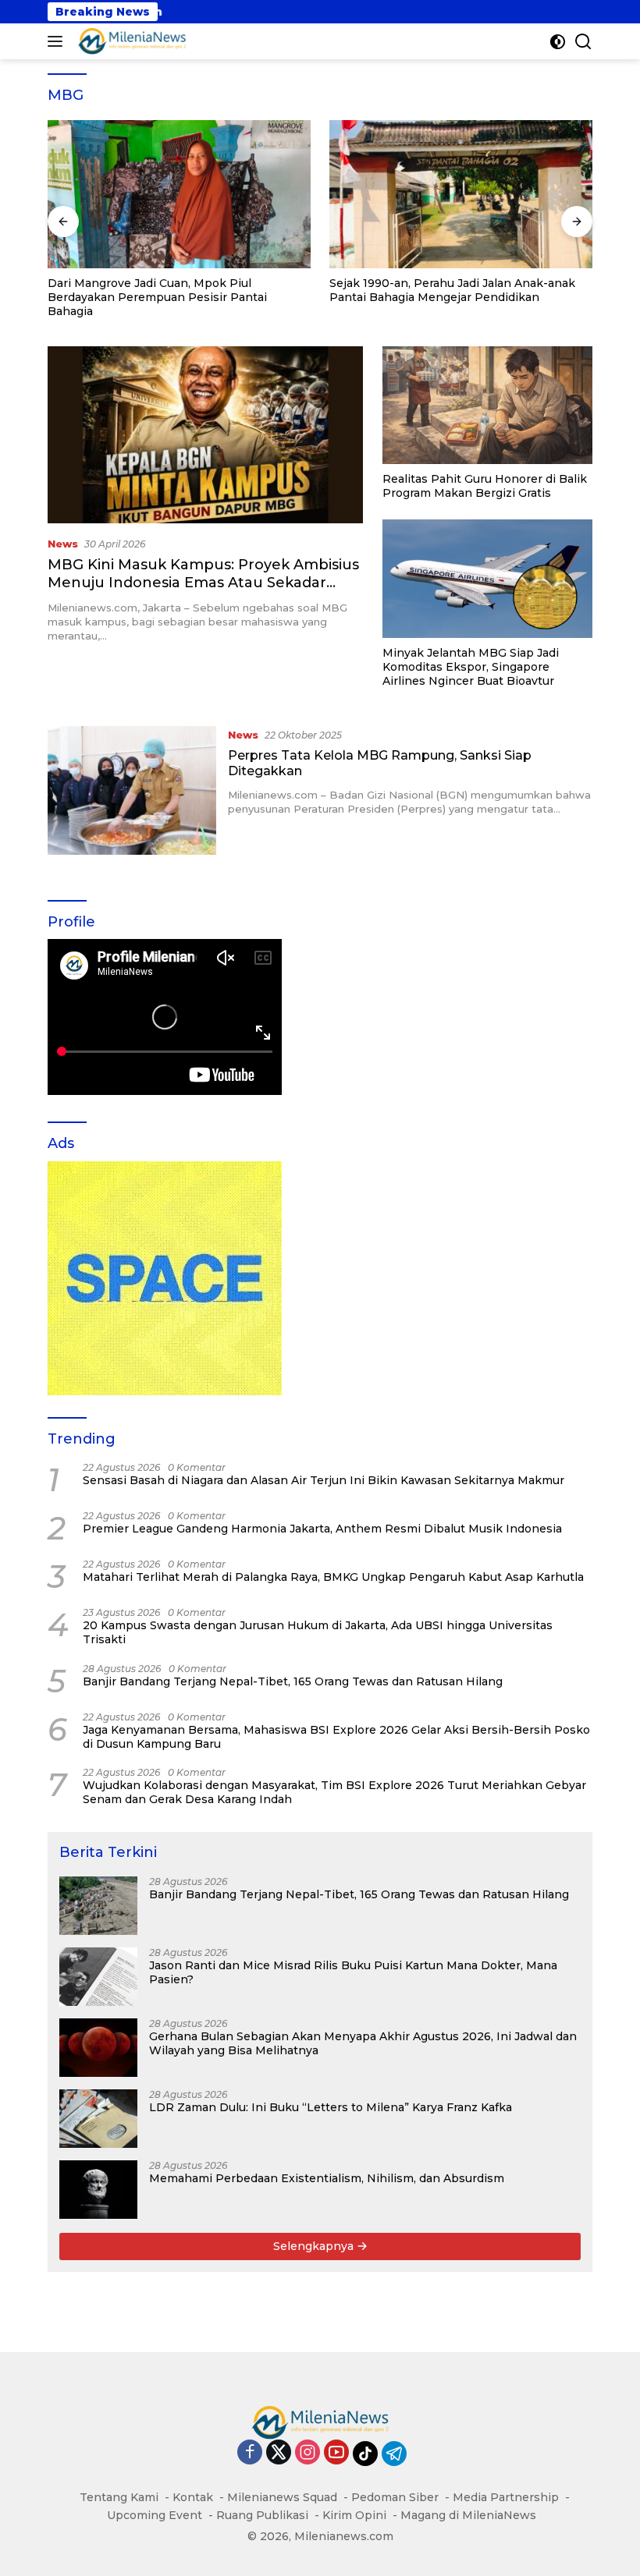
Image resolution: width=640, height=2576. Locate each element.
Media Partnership (506, 2497)
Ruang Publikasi (262, 2515)
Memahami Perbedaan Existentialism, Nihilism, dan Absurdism (327, 2178)
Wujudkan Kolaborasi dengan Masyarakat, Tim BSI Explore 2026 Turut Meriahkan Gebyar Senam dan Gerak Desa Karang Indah (334, 1792)
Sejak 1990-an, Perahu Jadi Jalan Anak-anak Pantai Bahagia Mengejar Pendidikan (452, 290)
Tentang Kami (119, 2497)
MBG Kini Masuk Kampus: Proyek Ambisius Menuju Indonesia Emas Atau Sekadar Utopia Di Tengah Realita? (203, 583)
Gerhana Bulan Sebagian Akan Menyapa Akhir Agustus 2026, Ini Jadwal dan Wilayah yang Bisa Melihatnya (363, 2043)
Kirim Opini (354, 2515)
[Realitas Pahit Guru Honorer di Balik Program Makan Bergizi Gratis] (487, 405)
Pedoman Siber (395, 2497)
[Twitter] (279, 2453)
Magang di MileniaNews (468, 2515)
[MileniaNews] (130, 41)
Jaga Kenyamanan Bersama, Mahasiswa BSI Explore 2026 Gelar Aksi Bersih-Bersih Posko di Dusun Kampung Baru (336, 1737)
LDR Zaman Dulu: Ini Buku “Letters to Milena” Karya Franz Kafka (331, 2107)
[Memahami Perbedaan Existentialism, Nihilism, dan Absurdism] (98, 2190)
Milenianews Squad (282, 2497)
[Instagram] (308, 2453)
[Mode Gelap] (558, 42)
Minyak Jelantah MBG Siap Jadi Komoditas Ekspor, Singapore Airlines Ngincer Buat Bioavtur (471, 667)
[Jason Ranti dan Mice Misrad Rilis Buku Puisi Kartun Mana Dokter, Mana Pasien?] (98, 1977)
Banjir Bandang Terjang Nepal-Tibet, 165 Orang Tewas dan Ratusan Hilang (293, 1681)
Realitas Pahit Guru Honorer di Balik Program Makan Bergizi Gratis (485, 486)
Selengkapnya (315, 2246)
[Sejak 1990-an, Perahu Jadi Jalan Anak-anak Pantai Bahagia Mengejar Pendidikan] (461, 194)
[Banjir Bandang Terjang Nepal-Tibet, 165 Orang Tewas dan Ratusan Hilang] (98, 1906)
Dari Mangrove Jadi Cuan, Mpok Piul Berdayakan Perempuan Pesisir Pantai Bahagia (157, 297)
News (63, 544)
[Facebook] (250, 2453)
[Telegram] (394, 2454)
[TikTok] (365, 2454)
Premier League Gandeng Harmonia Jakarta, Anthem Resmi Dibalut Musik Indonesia (322, 1529)
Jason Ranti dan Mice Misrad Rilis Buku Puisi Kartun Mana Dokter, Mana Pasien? (353, 1972)
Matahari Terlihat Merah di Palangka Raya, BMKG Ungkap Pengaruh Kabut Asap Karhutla (333, 1577)
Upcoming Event (155, 2515)
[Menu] (58, 41)
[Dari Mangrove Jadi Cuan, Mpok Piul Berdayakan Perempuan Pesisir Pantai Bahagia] (179, 194)
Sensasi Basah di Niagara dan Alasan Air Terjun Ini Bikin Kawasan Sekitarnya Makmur (324, 1480)
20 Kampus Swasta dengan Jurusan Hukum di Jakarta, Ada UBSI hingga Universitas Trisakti (318, 1632)
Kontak (193, 2497)
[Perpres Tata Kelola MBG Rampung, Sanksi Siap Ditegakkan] (132, 790)
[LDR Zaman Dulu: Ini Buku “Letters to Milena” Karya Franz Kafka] (98, 2119)
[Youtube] (336, 2453)
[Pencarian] (583, 42)
